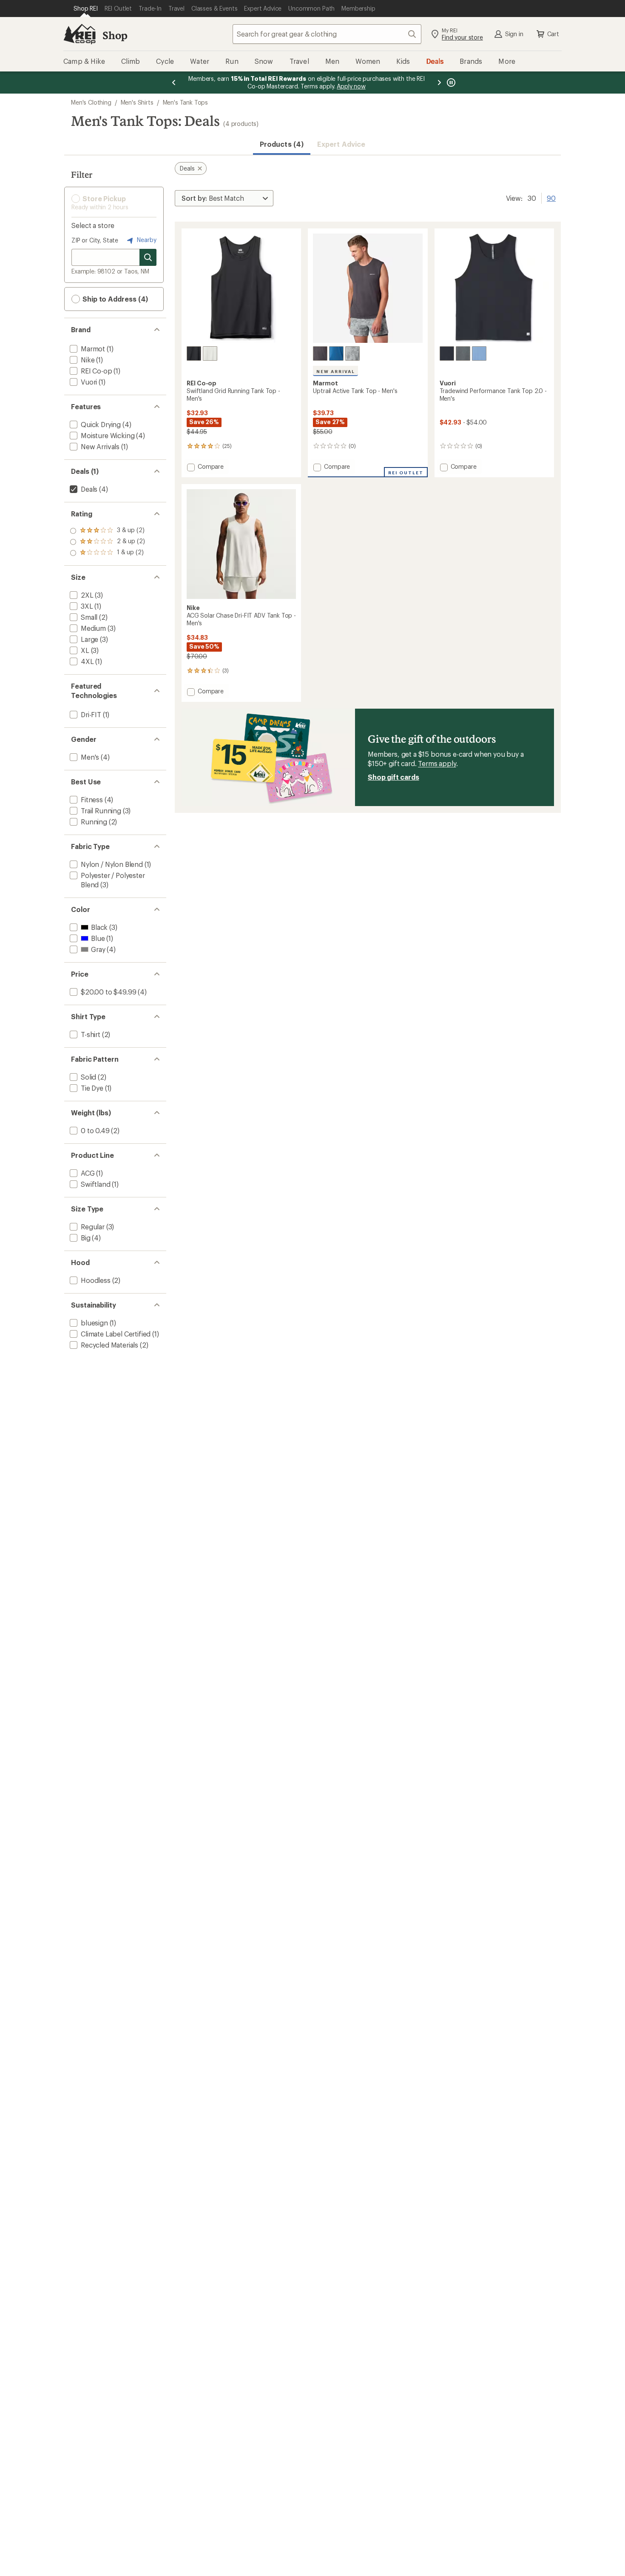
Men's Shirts (137, 102)
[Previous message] (174, 83)
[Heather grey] (463, 353)
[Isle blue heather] (479, 353)
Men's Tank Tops (186, 102)
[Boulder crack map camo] (352, 353)
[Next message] (439, 83)
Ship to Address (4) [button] (114, 299)
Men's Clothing (91, 102)
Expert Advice (341, 144)
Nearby (146, 240)
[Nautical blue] (336, 353)
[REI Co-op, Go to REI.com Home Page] (80, 34)
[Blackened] (320, 353)
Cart (553, 34)
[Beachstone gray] (210, 353)
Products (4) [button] (282, 144)
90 (551, 197)
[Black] (194, 353)
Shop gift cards (393, 777)
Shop (115, 35)
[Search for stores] (148, 257)
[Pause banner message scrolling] (450, 83)
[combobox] (327, 34)
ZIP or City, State (95, 240)
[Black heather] (447, 353)
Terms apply (437, 763)
